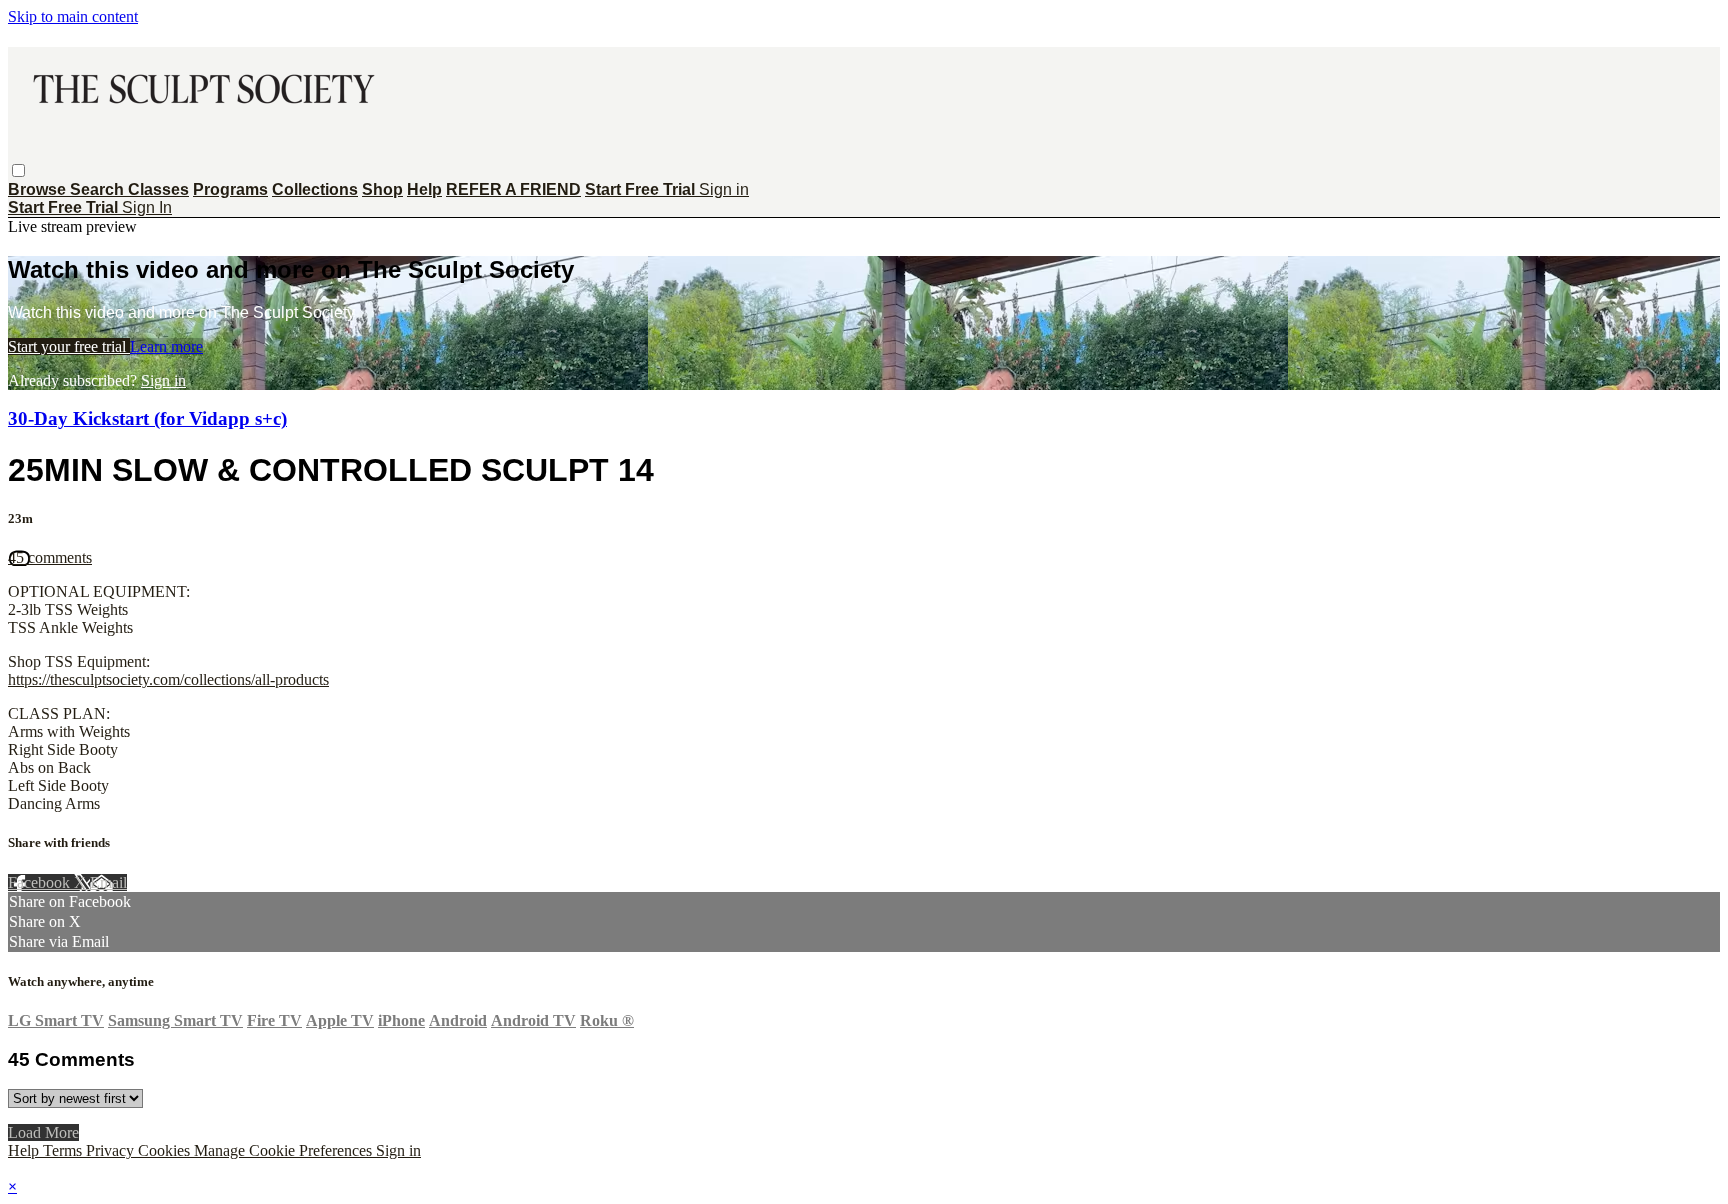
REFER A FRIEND (513, 189)
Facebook (41, 882)
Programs (230, 189)
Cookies (166, 1150)
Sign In (147, 207)
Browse (39, 189)
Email (108, 882)
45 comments (50, 557)
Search (99, 189)
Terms (64, 1150)
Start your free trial (69, 346)
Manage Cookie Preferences (285, 1150)
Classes (158, 189)
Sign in (724, 189)
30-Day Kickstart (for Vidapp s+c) (147, 418)
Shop (382, 189)
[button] (18, 170)
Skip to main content (73, 16)
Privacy (112, 1150)
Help (424, 189)
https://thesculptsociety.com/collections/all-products (168, 679)
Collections (315, 189)
